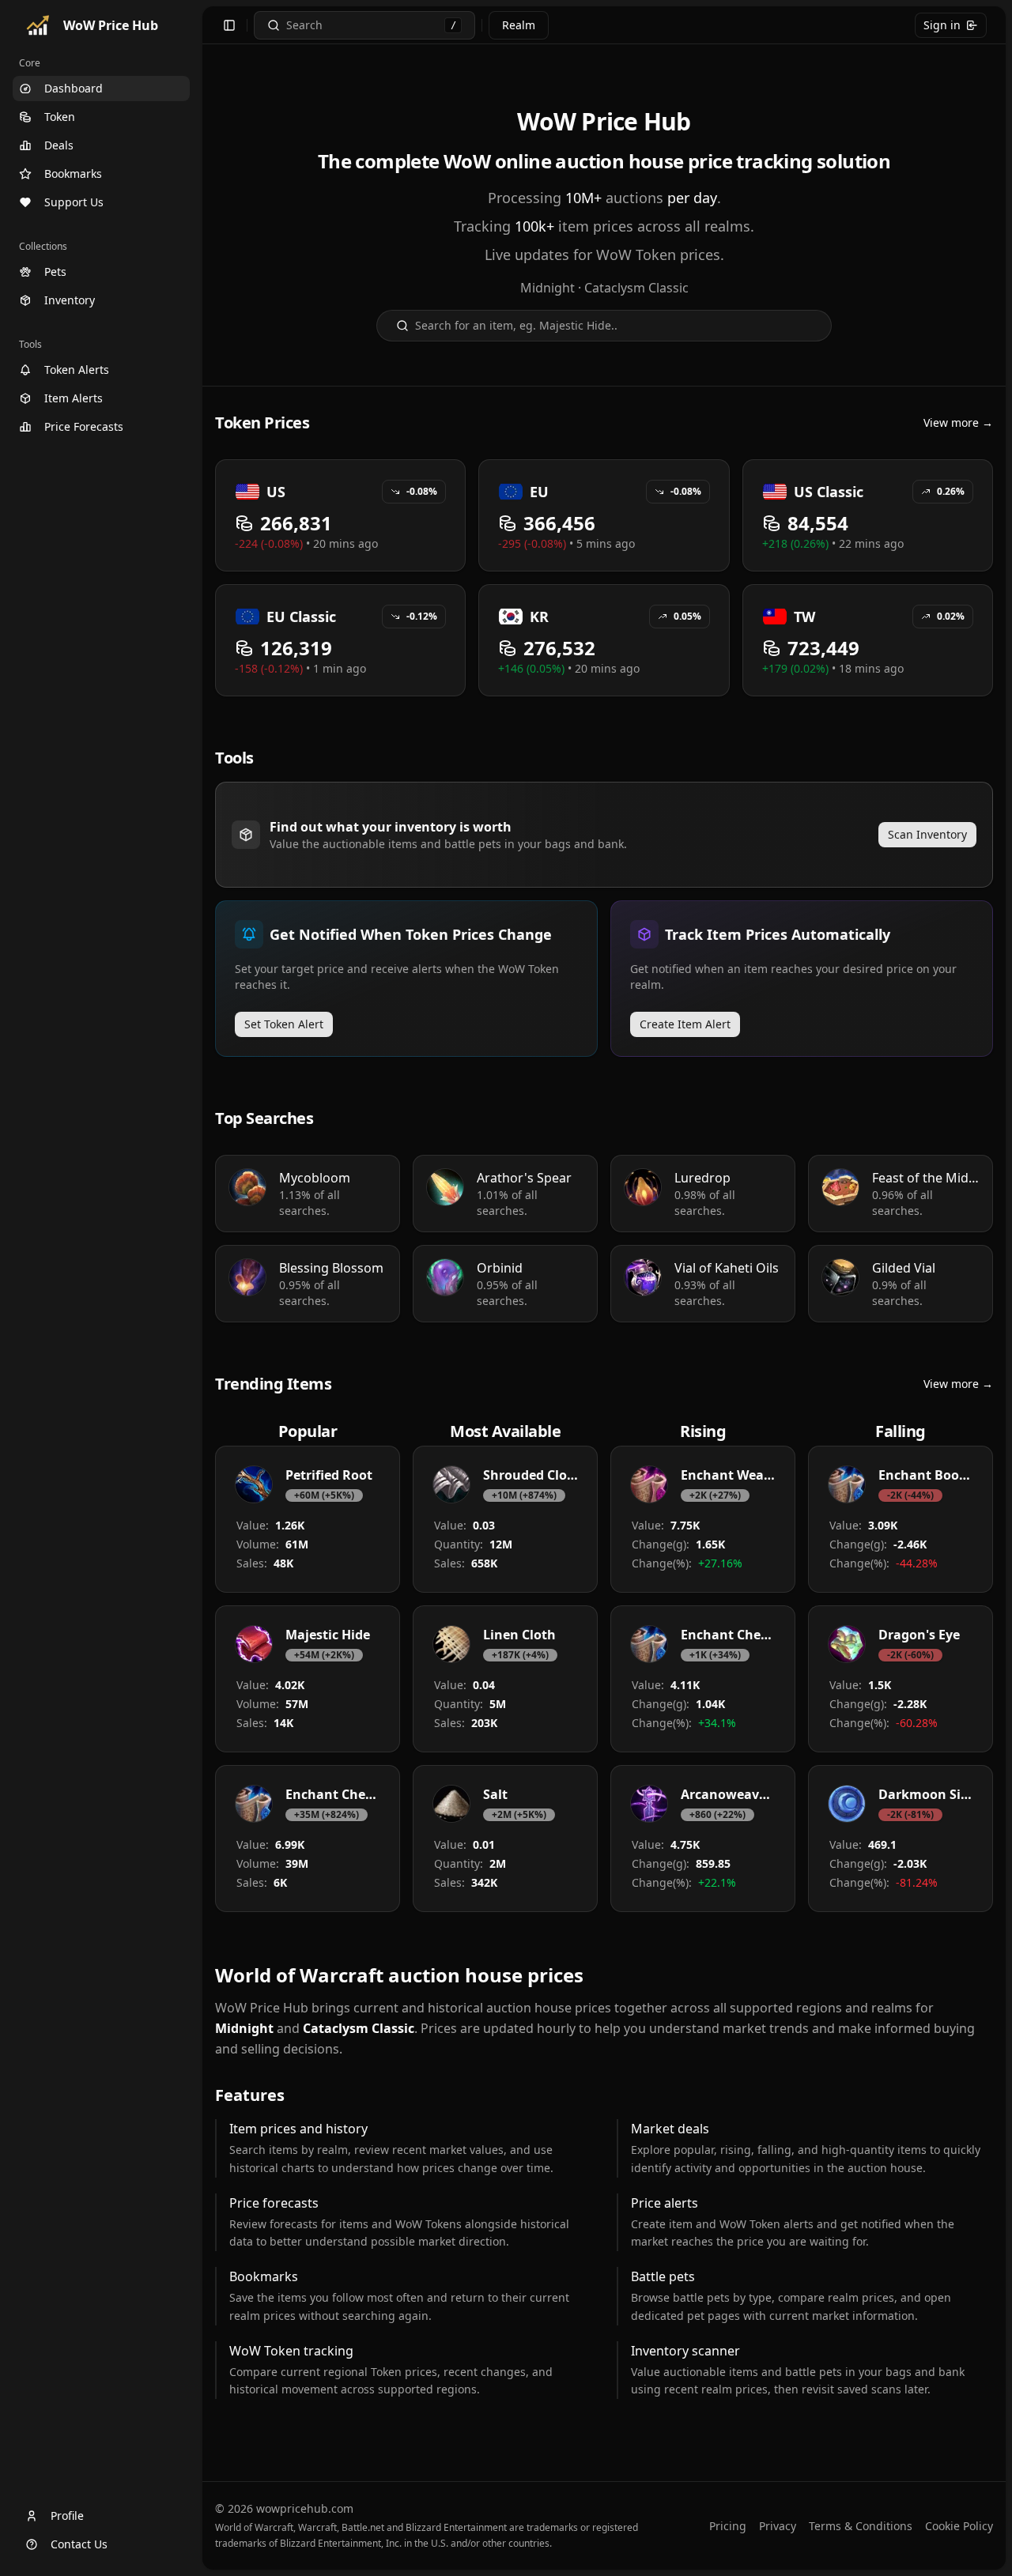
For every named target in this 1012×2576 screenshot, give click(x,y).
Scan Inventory (927, 834)
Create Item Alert (685, 1024)
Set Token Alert (284, 1024)
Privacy (778, 2526)
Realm (519, 25)
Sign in (942, 25)
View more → (958, 422)
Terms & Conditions (861, 2526)
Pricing (728, 2526)
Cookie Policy (959, 2526)
